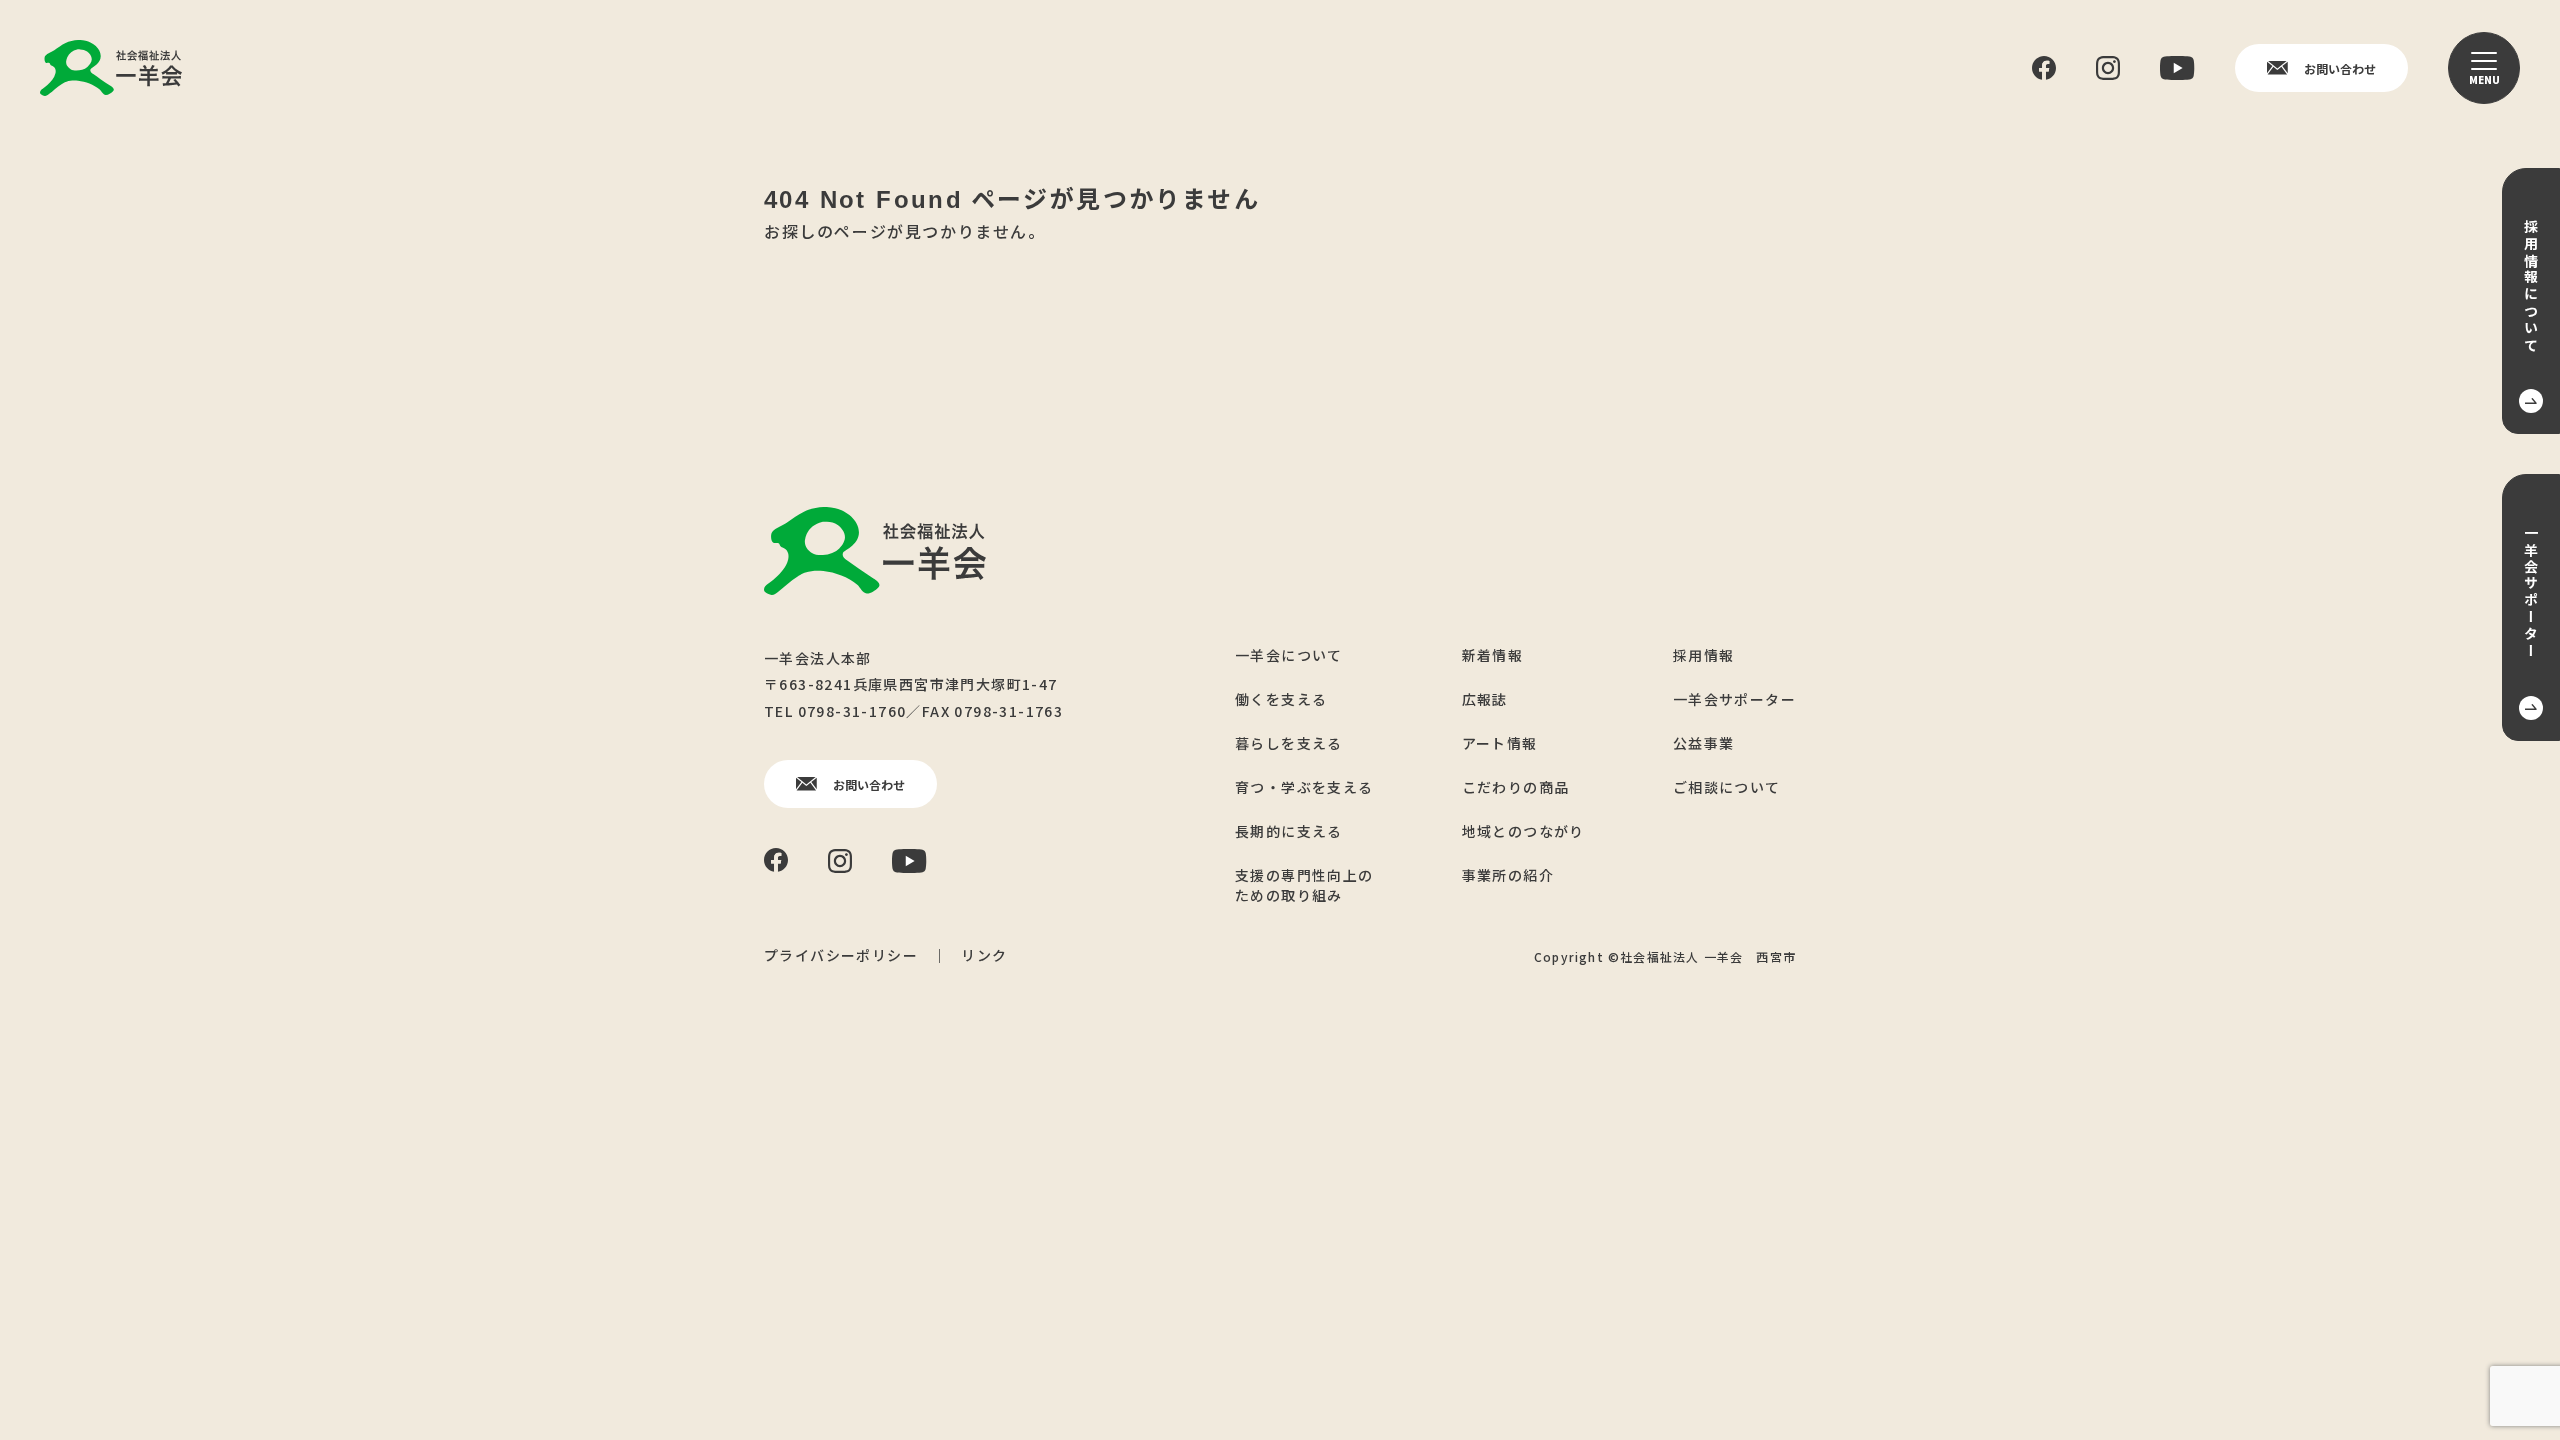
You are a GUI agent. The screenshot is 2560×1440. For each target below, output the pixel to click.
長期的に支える (1289, 831)
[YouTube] (2177, 68)
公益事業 (1704, 743)
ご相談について (1727, 787)
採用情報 (1704, 655)
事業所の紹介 (1508, 875)
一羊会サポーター (1734, 699)
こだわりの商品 (1516, 787)
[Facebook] (2044, 68)
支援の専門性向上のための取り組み (1304, 885)
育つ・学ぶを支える (1304, 787)
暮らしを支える (1289, 743)
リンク (984, 955)
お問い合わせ (2340, 68)
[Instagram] (2108, 68)
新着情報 (1493, 655)
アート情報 (1500, 743)
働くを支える (1281, 699)
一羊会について (1289, 655)
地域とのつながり (1523, 831)
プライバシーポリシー (841, 955)
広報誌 (1485, 699)
